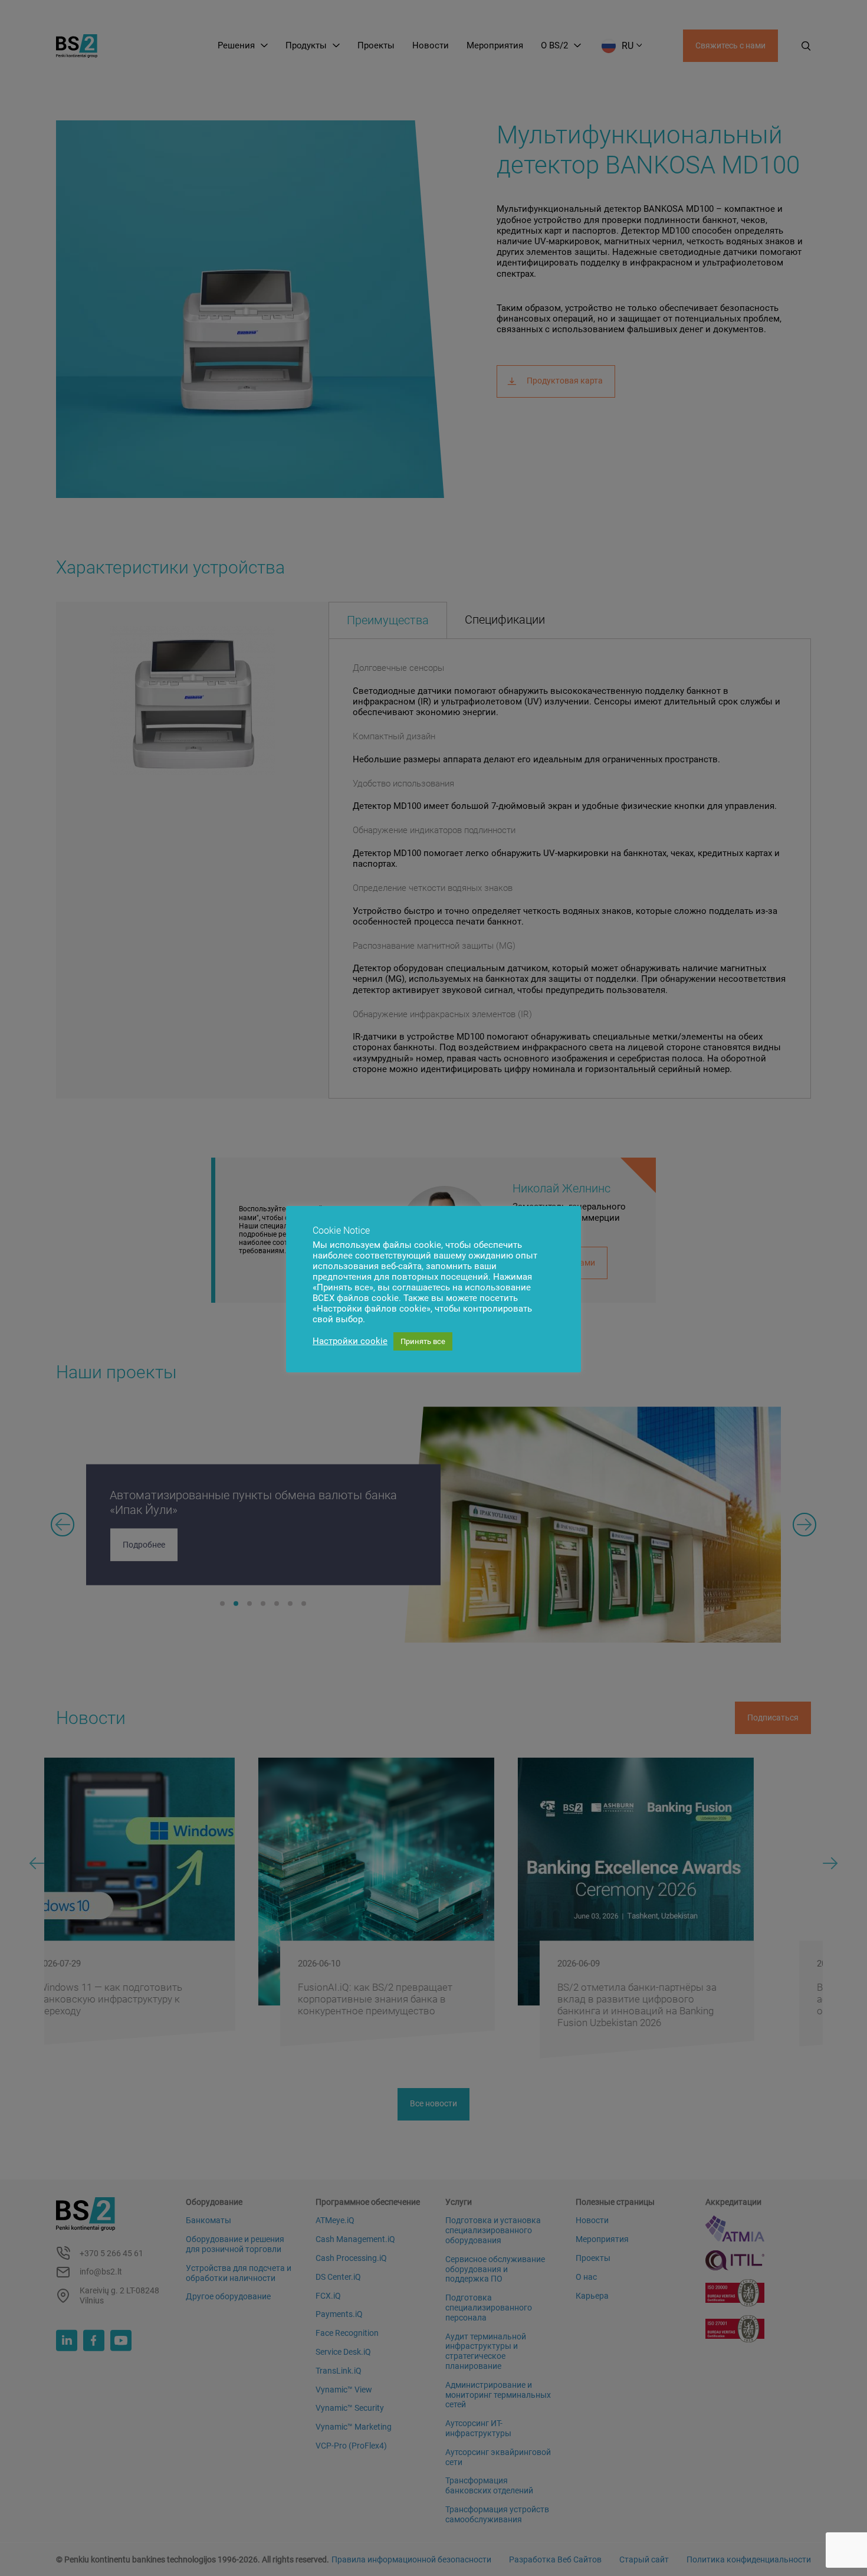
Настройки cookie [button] (350, 1341)
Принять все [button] (423, 1341)
